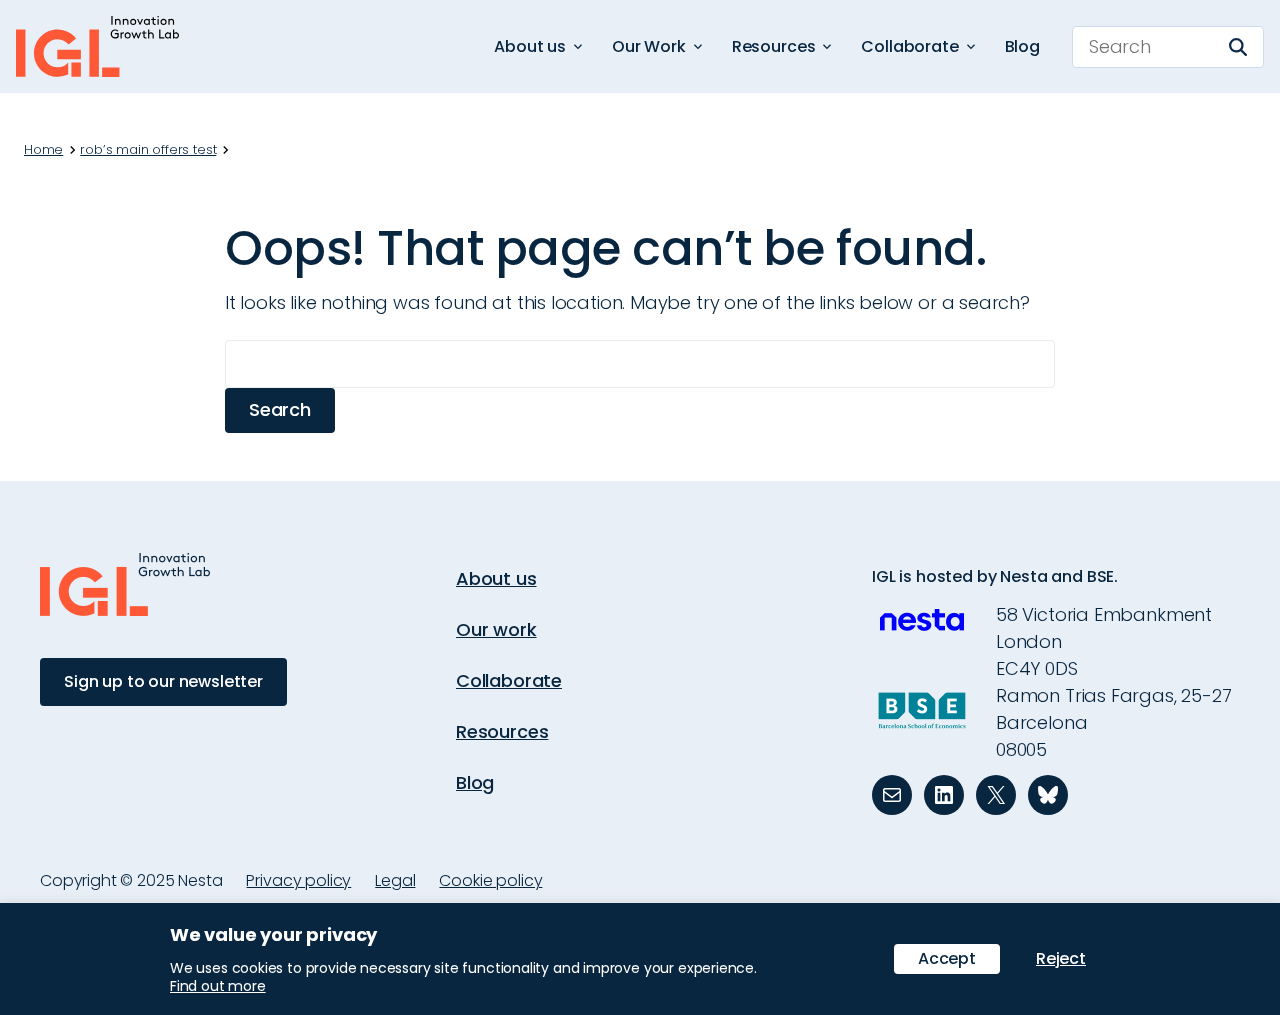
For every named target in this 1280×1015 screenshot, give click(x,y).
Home (43, 150)
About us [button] (530, 46)
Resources (502, 731)
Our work (496, 629)
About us (496, 578)
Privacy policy (298, 880)
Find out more (218, 986)
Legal (395, 880)
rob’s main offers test (148, 150)
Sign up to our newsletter (163, 681)
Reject (1061, 958)
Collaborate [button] (909, 46)
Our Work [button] (649, 46)
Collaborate (509, 680)
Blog (1022, 46)
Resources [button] (774, 46)
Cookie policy (490, 880)
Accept (947, 958)
